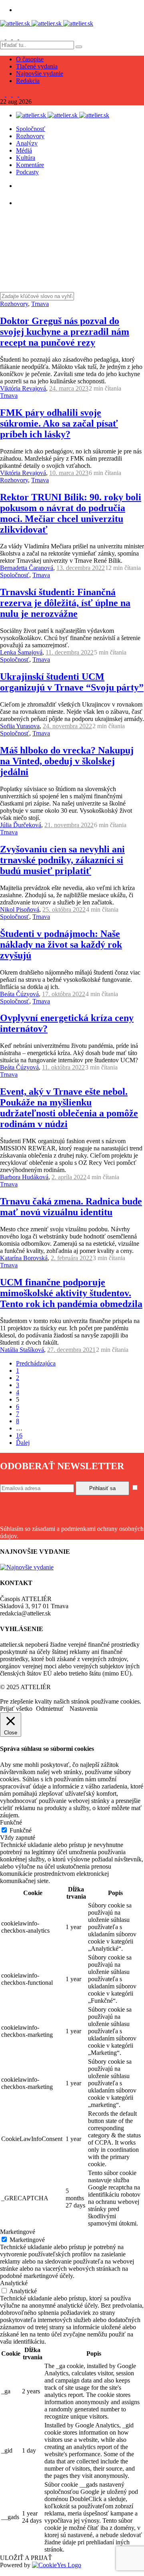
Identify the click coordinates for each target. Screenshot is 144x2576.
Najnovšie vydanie (40, 74)
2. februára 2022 (72, 1258)
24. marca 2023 (69, 388)
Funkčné (21, 1830)
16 (19, 1435)
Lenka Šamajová (21, 652)
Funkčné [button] (11, 1822)
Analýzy (27, 143)
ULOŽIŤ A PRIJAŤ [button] (26, 2558)
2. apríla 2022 (69, 1177)
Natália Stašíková (22, 1350)
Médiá (24, 150)
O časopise (30, 59)
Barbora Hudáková (24, 1177)
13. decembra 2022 (81, 568)
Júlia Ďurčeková (21, 825)
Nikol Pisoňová (20, 909)
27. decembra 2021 (71, 1350)
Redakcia (28, 81)
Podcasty (27, 172)
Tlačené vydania (37, 66)
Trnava (40, 304)
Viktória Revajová (23, 388)
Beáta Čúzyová (19, 994)
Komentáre (30, 165)
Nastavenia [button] (84, 1709)
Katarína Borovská (24, 1258)
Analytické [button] (14, 2283)
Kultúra (26, 158)
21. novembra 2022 (69, 825)
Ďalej (23, 1443)
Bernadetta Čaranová (27, 568)
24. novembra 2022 (67, 726)
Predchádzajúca (36, 1363)
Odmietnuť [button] (50, 1709)
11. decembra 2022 (70, 652)
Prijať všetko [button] (16, 1709)
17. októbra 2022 (64, 994)
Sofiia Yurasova (20, 726)
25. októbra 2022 (64, 909)
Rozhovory (30, 136)
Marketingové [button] (18, 2232)
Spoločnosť (31, 129)
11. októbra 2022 (63, 1067)
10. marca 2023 (69, 473)
